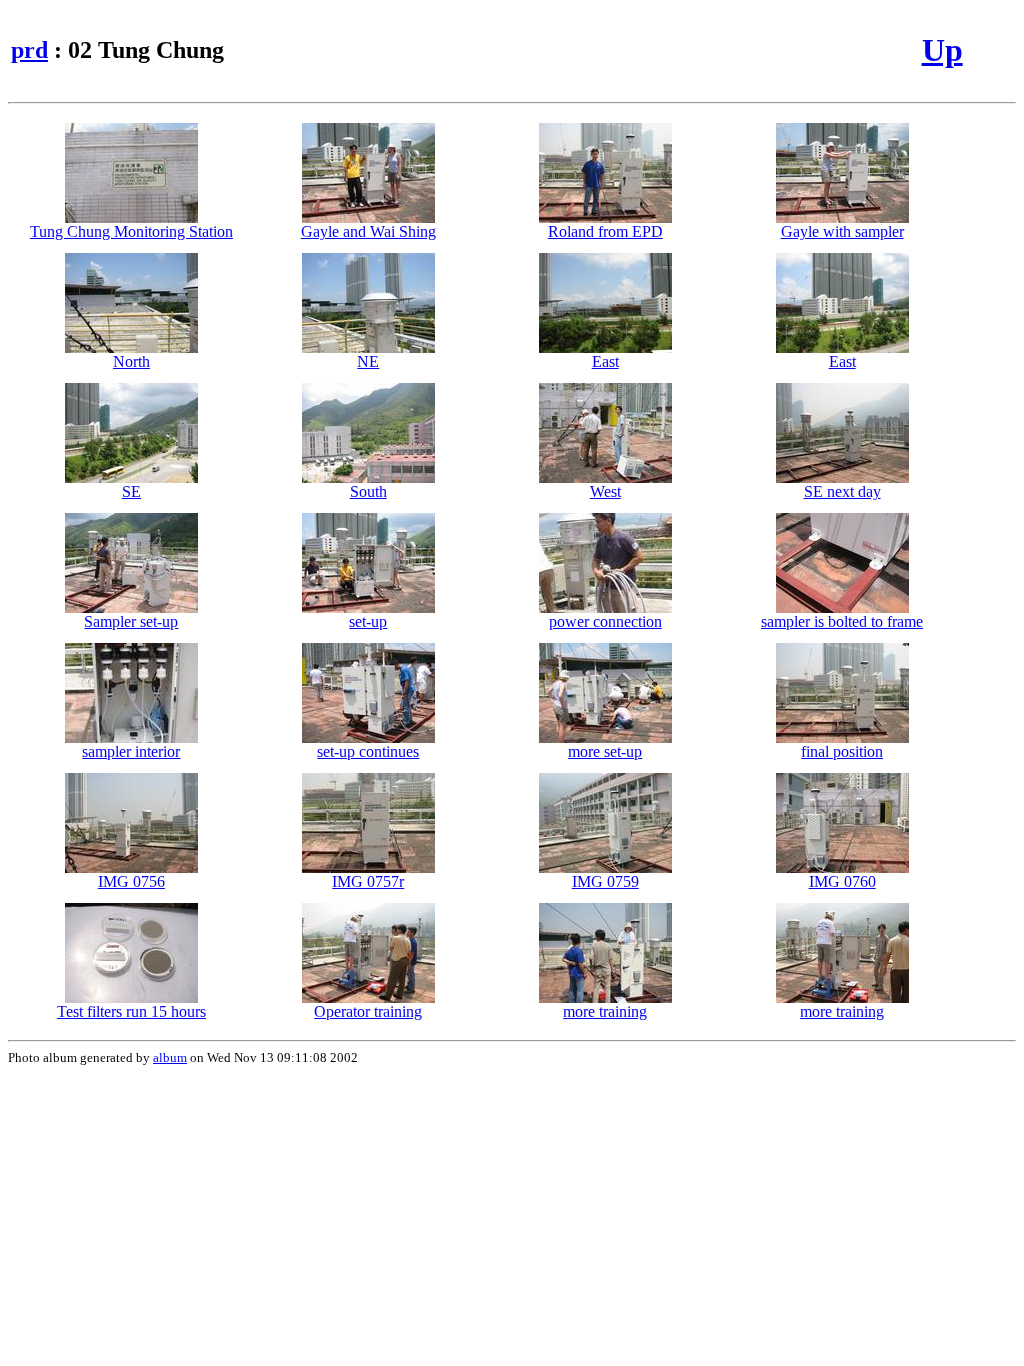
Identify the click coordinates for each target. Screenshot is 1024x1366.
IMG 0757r (368, 881)
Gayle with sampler (842, 231)
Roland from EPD (605, 231)
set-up (368, 621)
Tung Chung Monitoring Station (131, 231)
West (605, 491)
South (368, 491)
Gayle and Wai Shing (368, 231)
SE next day (842, 491)
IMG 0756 (131, 881)
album (170, 1057)
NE (368, 361)
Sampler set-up (131, 621)
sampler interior (131, 751)
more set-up (605, 751)
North (131, 361)
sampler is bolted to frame (842, 621)
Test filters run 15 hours (131, 1011)
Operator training (368, 1011)
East (605, 361)
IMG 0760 (842, 881)
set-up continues (368, 751)
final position (842, 751)
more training (605, 1011)
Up (942, 50)
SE (131, 491)
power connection (605, 621)
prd (29, 50)
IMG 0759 (605, 881)
